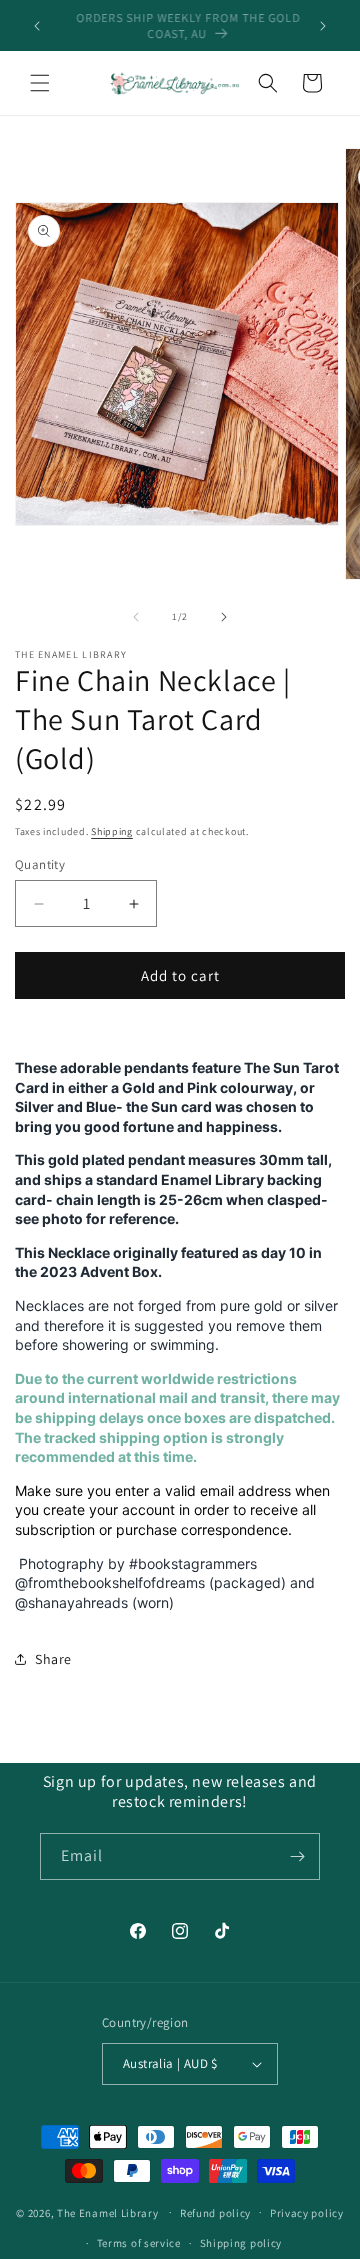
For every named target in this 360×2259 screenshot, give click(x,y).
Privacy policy (307, 2213)
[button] (40, 83)
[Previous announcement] (37, 26)
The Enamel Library (108, 2212)
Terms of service (139, 2243)
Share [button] (53, 1659)
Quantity (40, 864)
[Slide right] (224, 617)
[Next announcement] (323, 26)
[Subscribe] (297, 1856)
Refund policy (215, 2213)
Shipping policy (241, 2243)
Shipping (112, 831)
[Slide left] (136, 617)
